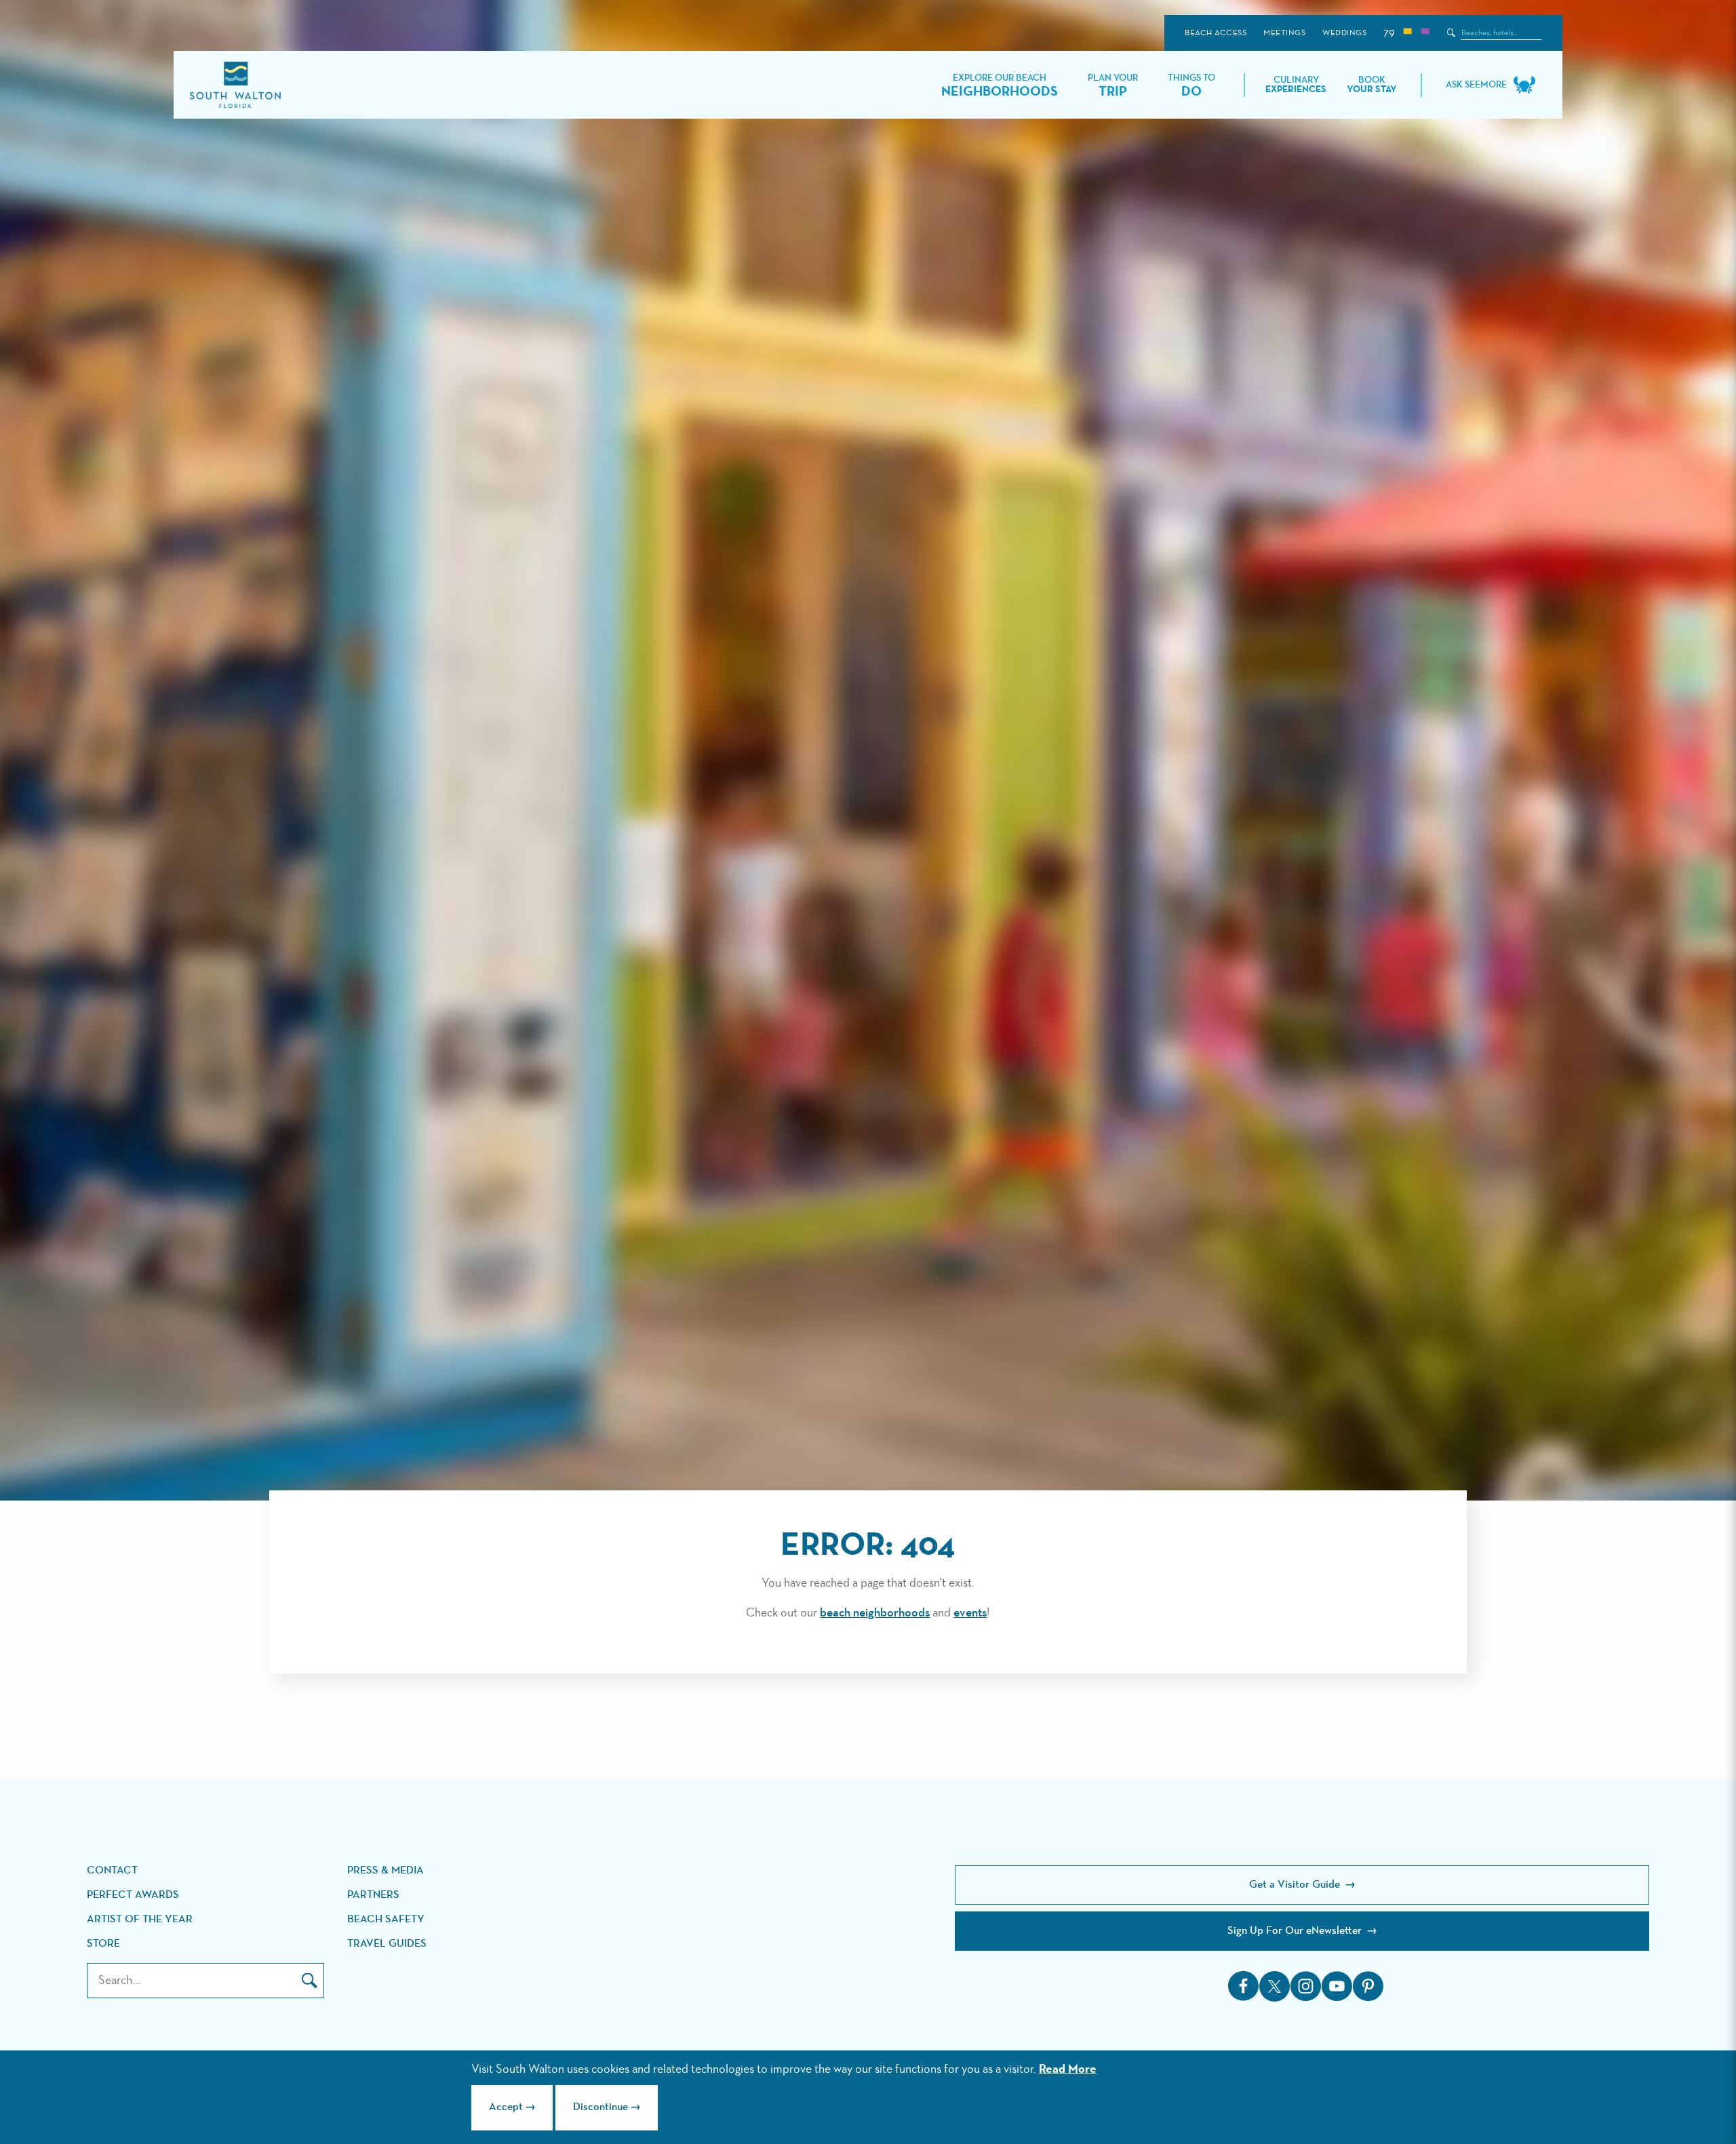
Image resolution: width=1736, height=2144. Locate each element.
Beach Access (1216, 33)
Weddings (1344, 33)
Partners (373, 1895)
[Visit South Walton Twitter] (1275, 1986)
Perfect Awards (133, 1895)
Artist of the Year (140, 1920)
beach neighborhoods (875, 1613)
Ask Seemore (1476, 85)
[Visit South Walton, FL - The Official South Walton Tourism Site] (235, 85)
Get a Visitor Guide (1296, 1885)
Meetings (1284, 33)
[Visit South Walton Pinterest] (1368, 1986)
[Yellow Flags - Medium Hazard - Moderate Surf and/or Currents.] (1407, 33)
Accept (506, 2107)
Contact (112, 1871)
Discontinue (600, 2107)
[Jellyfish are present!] (1425, 33)
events (970, 1613)
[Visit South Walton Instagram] (1305, 1986)
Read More (1068, 2069)
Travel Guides (387, 1944)
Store (103, 1944)
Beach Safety (386, 1920)
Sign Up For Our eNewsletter (1296, 1931)
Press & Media (386, 1871)
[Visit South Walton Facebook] (1244, 1986)
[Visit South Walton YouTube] (1337, 1986)
